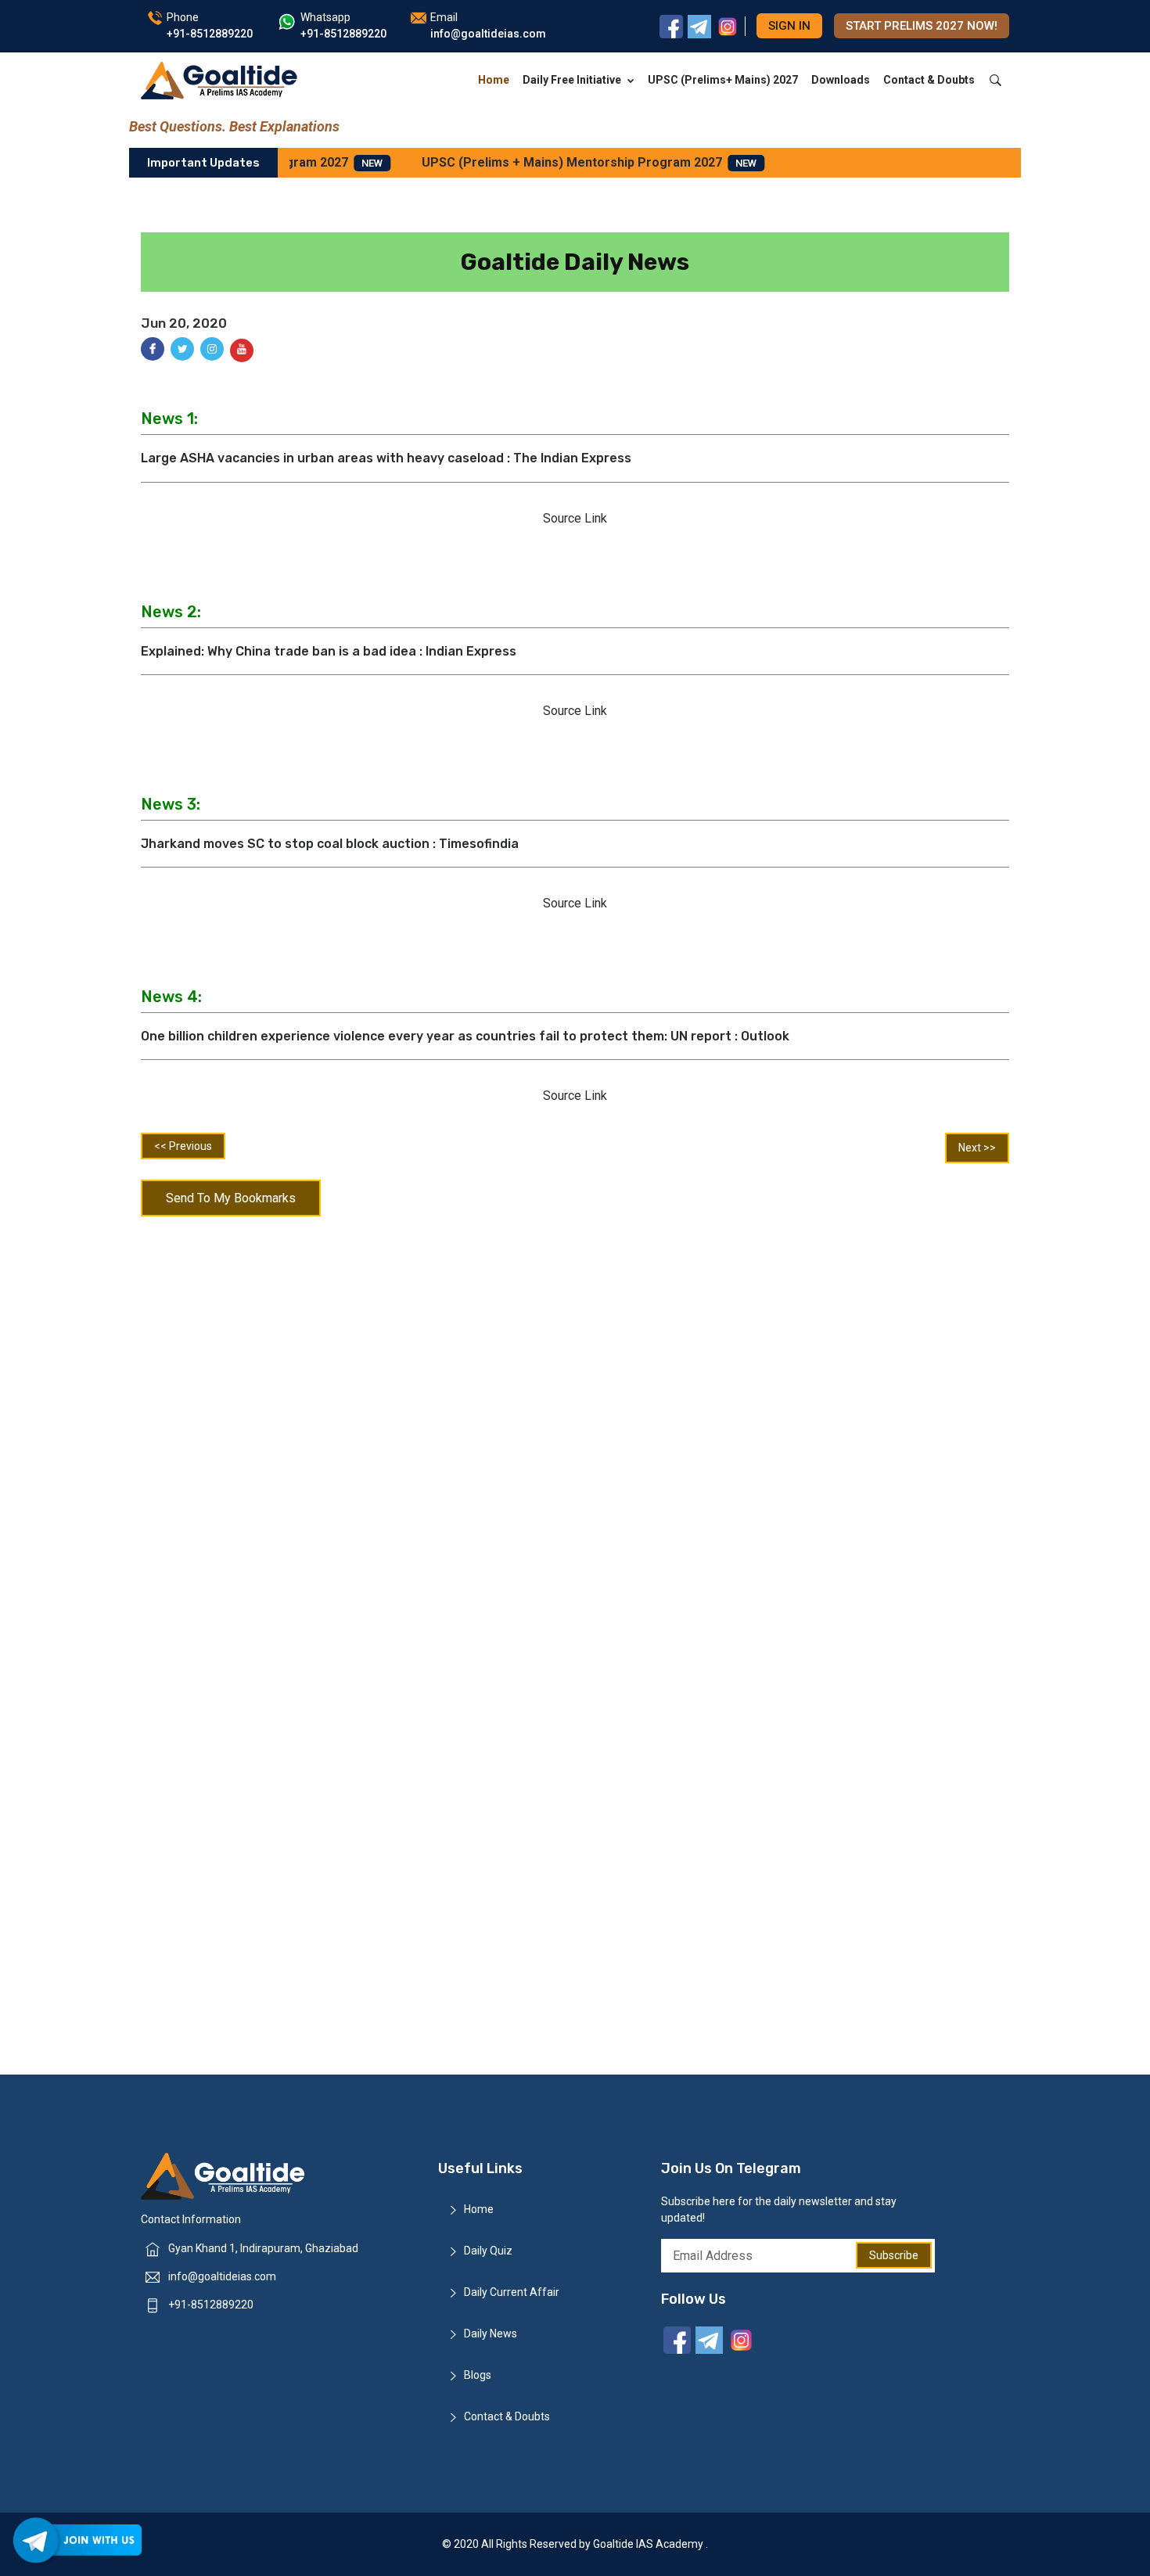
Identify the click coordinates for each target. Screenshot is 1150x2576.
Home (494, 80)
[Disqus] (575, 1428)
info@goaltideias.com (222, 2276)
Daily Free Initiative (572, 80)
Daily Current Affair (512, 2292)
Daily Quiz (488, 2251)
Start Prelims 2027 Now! (922, 26)
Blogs (478, 2375)
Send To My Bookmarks (231, 1198)
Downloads (841, 80)
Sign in (789, 26)
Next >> (977, 1148)
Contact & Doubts (929, 80)
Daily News (491, 2333)
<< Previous (183, 1146)
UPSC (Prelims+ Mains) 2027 (723, 80)
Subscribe (894, 2255)
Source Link (575, 518)
